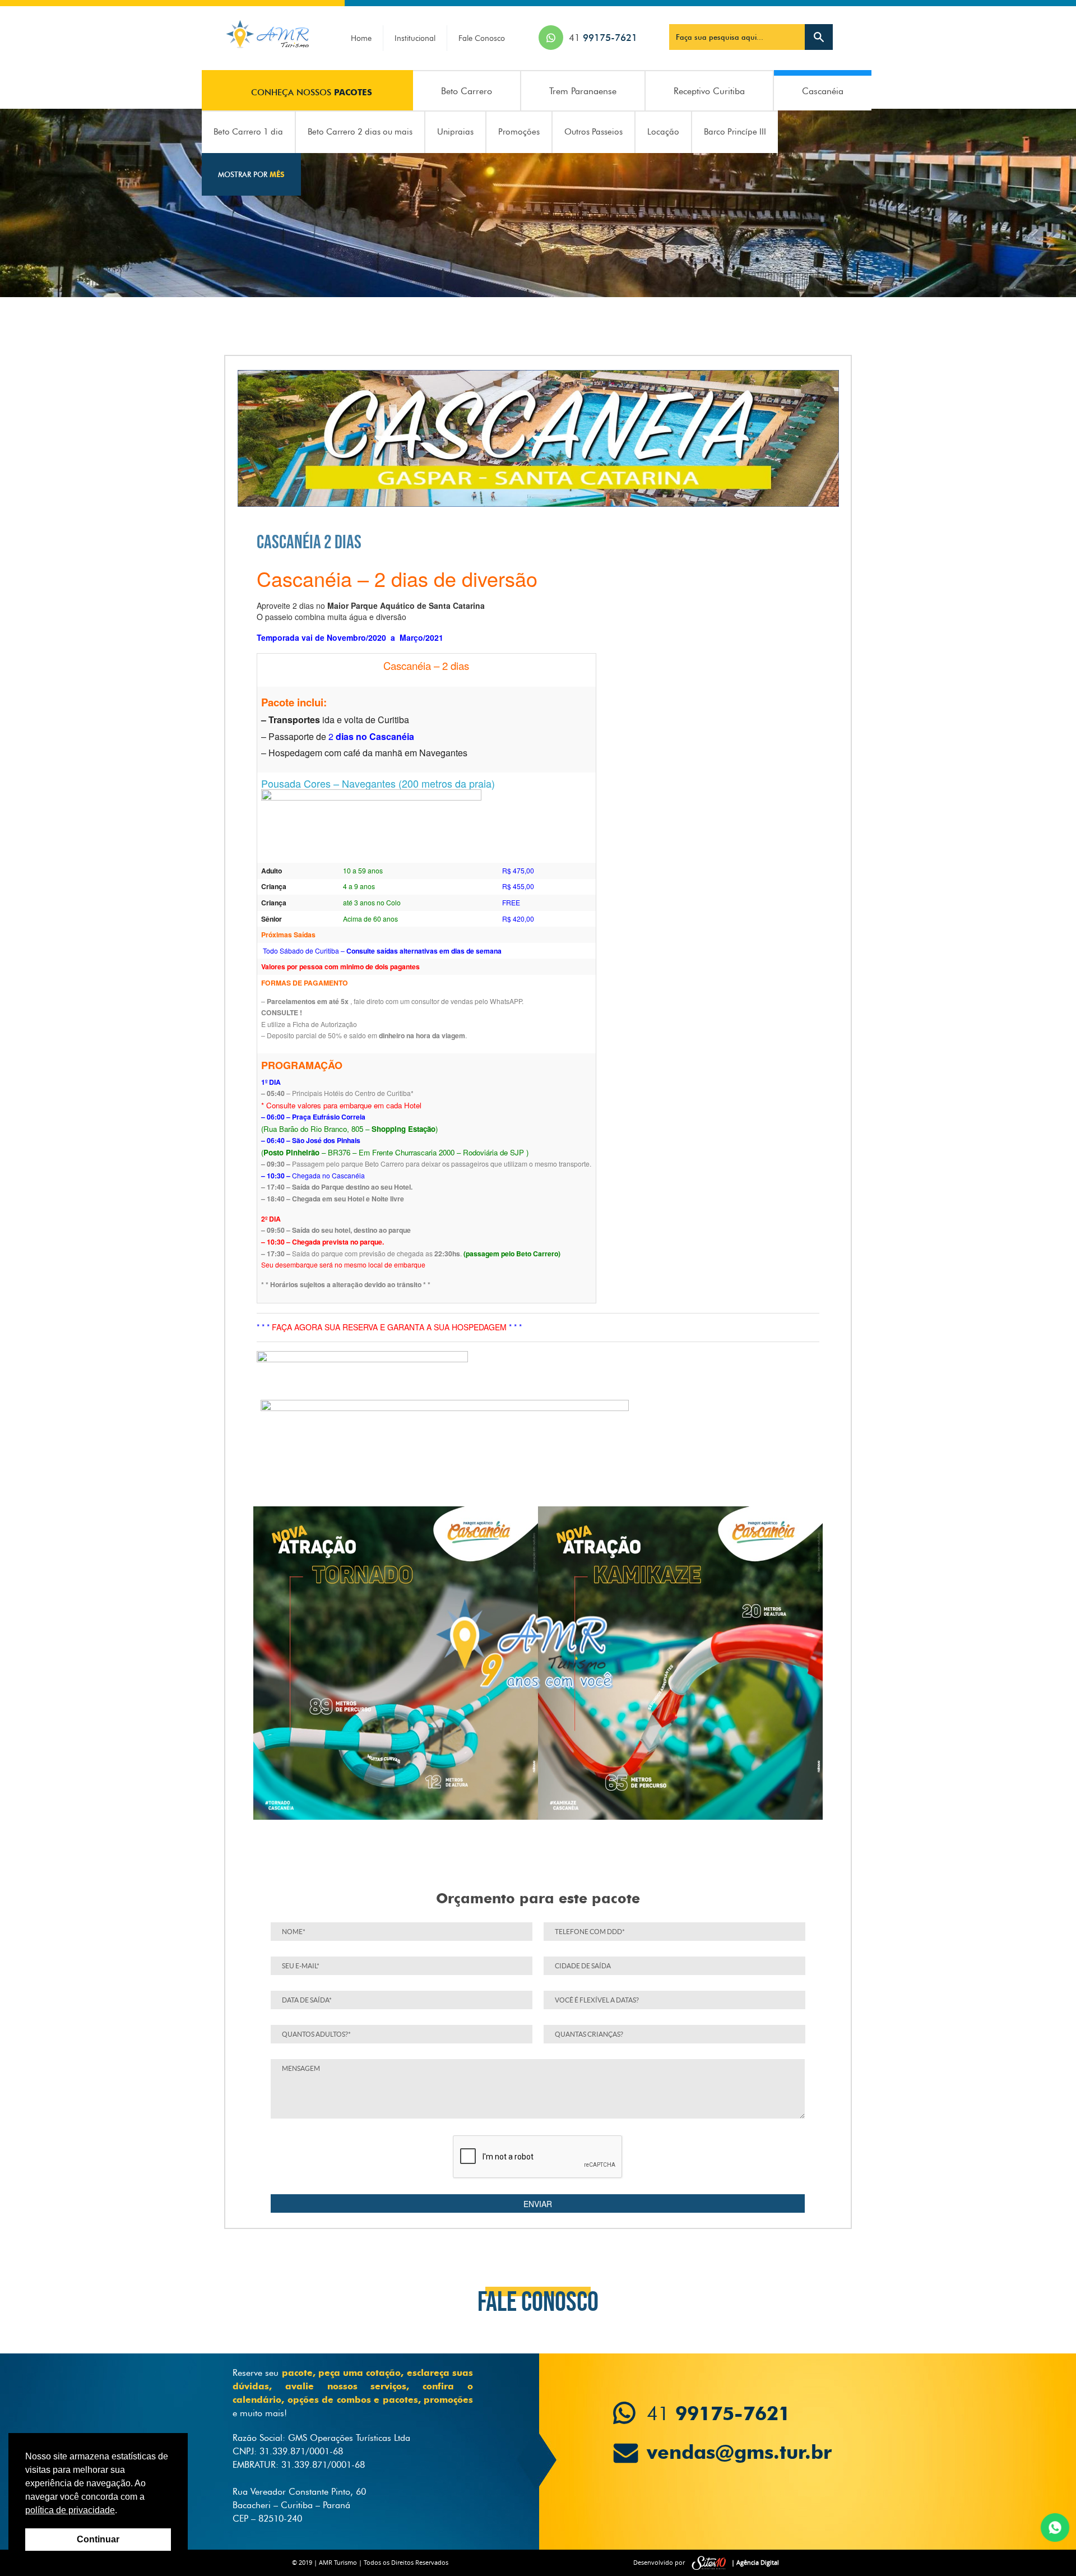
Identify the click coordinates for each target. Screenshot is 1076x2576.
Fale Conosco (482, 38)
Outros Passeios (593, 132)
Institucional (415, 38)
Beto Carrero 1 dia (248, 132)
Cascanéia (823, 91)
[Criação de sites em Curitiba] (709, 2563)
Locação (663, 132)
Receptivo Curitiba (709, 91)
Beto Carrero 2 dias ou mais (360, 132)
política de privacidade (70, 2510)
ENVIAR (538, 2204)
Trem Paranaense (583, 91)
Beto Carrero (467, 91)
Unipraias (455, 132)
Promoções (519, 132)
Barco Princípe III (735, 132)
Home (361, 38)
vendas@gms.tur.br (731, 2446)
